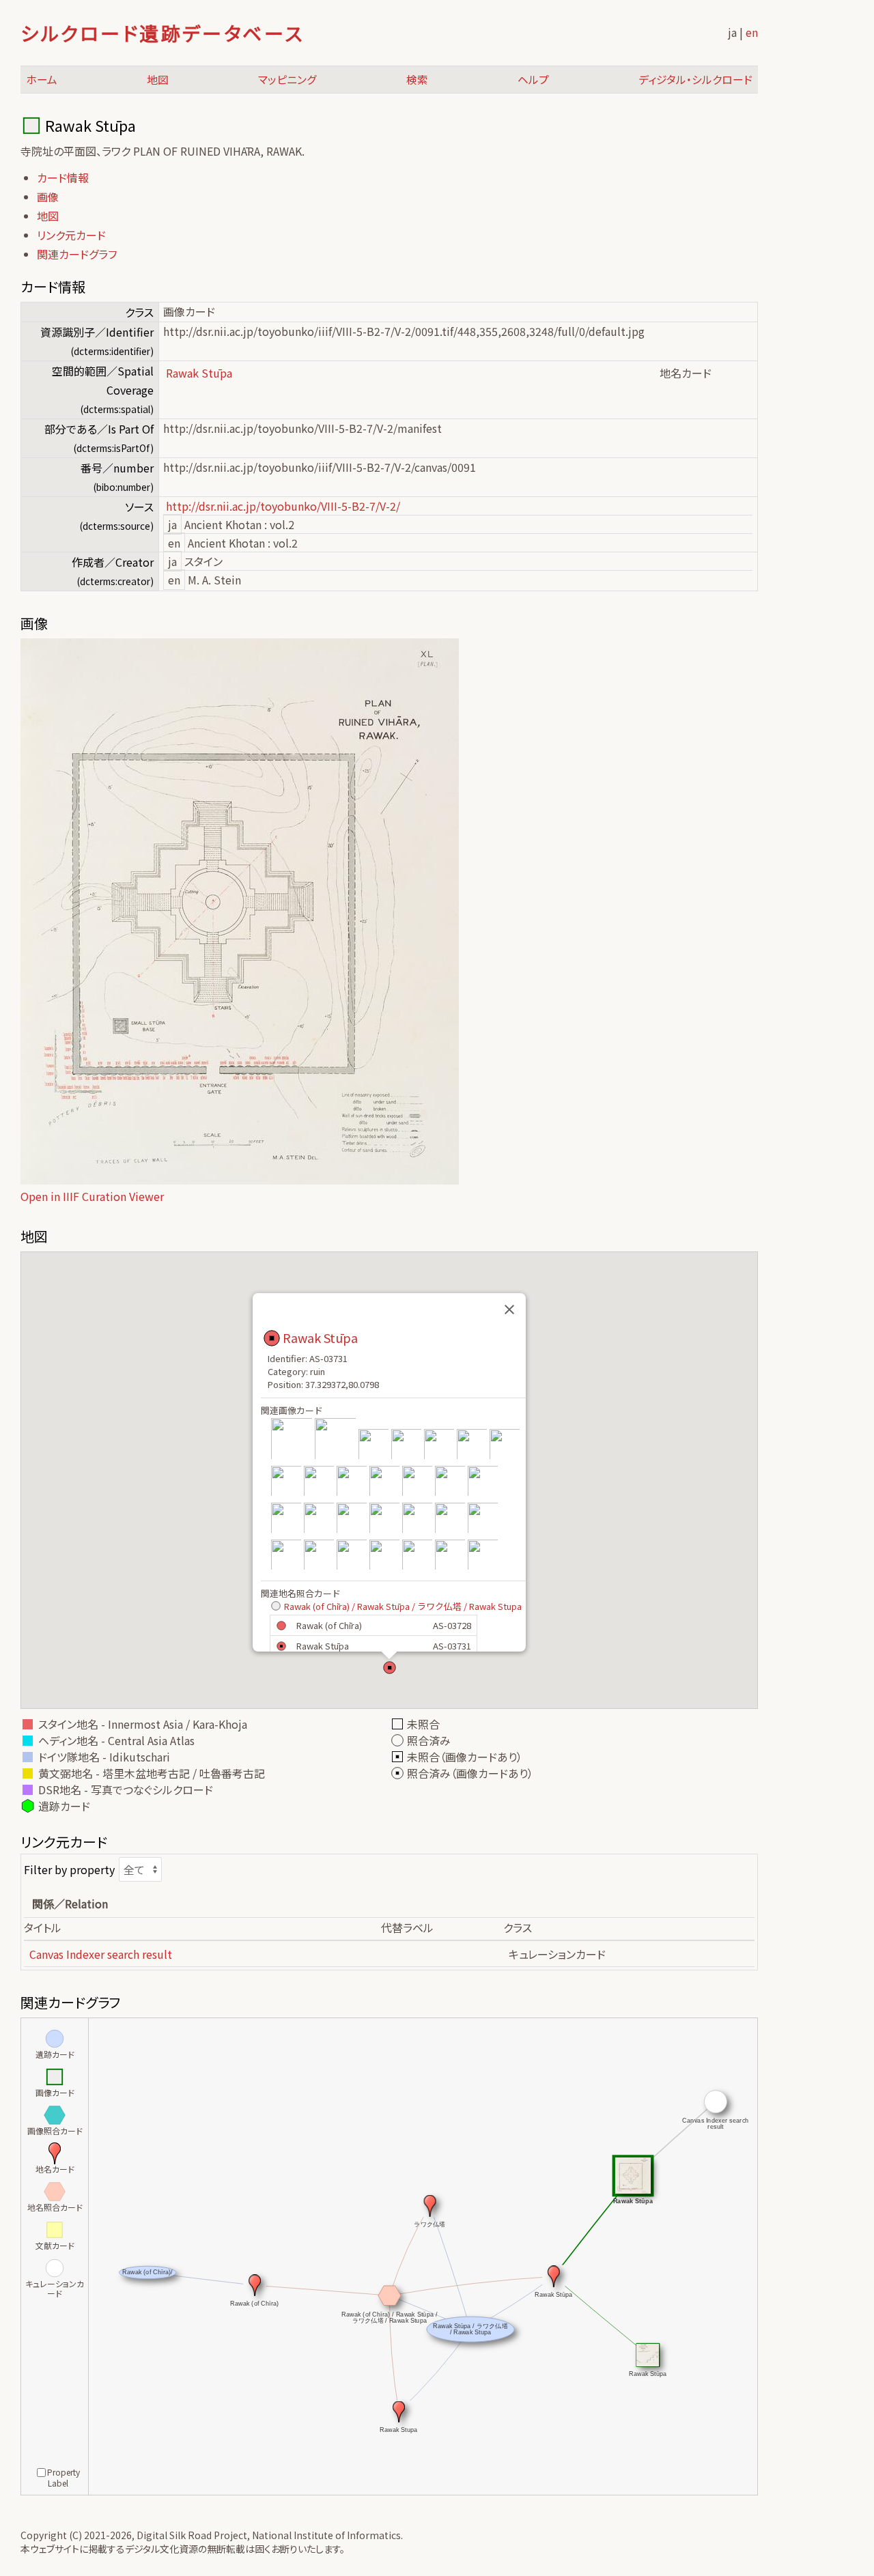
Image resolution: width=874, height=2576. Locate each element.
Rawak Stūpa (320, 1337)
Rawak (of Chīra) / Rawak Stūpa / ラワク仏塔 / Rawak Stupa (403, 1606)
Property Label (64, 2477)
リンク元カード (71, 235)
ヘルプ (533, 80)
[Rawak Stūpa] (292, 1458)
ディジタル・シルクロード (695, 80)
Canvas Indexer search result (101, 1954)
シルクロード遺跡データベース (162, 33)
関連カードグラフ (77, 254)
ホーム (42, 80)
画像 (48, 197)
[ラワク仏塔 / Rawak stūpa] (373, 1458)
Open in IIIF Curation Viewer (92, 1196)
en (752, 32)
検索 (417, 80)
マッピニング (287, 80)
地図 (158, 80)
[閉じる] (509, 1310)
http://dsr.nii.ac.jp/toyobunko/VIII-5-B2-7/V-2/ (283, 506)
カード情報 (63, 178)
